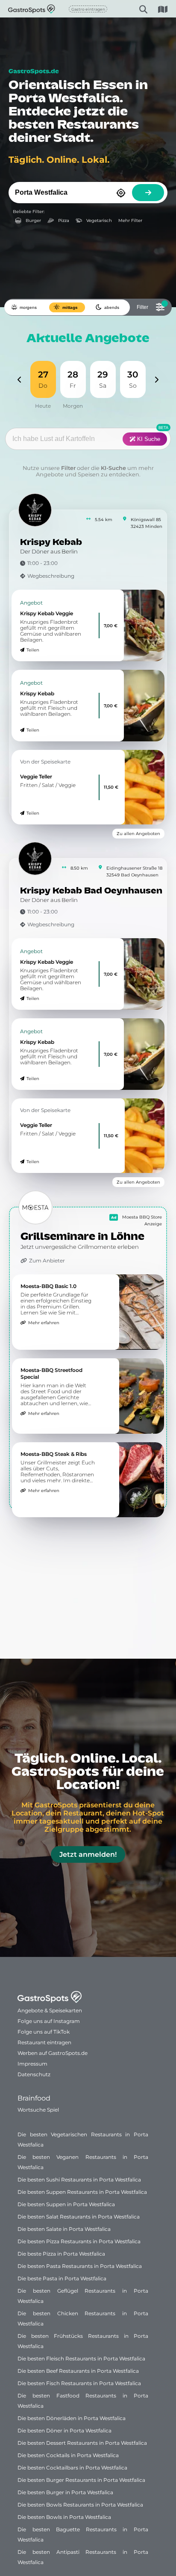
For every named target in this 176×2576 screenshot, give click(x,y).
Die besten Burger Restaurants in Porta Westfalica (81, 2480)
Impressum (32, 2064)
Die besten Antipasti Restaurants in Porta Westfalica (83, 2557)
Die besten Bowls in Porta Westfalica (64, 2517)
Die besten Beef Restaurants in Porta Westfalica (78, 2371)
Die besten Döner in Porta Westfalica (65, 2430)
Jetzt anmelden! (88, 1854)
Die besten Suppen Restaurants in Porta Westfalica (82, 2192)
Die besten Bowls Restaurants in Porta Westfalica (80, 2505)
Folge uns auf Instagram (49, 2021)
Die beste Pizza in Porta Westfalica (61, 2254)
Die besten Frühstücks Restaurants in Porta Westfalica (83, 2341)
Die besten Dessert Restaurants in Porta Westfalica (82, 2443)
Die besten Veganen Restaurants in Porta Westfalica (83, 2162)
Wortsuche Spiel (38, 2110)
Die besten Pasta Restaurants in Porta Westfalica (80, 2266)
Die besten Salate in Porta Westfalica (64, 2229)
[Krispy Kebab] (35, 510)
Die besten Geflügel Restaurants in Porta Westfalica (83, 2296)
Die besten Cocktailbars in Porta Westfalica (72, 2468)
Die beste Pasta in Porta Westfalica (62, 2278)
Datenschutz (34, 2074)
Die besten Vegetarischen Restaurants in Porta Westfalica (83, 2139)
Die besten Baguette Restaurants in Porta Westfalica (83, 2534)
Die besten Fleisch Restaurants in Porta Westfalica (81, 2358)
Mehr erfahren (44, 1323)
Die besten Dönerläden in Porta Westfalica (72, 2418)
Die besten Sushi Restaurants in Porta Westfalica (79, 2180)
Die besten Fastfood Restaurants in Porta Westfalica (83, 2401)
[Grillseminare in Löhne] (35, 1207)
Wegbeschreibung (51, 576)
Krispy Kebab (51, 543)
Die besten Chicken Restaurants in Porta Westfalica (83, 2318)
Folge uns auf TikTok (44, 2032)
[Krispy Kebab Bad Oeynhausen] (35, 859)
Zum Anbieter (47, 1261)
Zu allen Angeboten (138, 834)
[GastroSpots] (20, 9)
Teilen (33, 650)
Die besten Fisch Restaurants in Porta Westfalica (79, 2383)
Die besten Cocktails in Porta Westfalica (68, 2455)
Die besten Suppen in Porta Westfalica (66, 2204)
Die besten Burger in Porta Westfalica (65, 2492)
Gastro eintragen (88, 9)
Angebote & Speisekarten (50, 2010)
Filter (68, 468)
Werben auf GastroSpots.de (53, 2053)
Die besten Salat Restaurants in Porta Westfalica (79, 2217)
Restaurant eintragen (44, 2042)
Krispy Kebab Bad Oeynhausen (91, 891)
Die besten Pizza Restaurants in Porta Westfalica (79, 2241)
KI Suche (148, 439)
